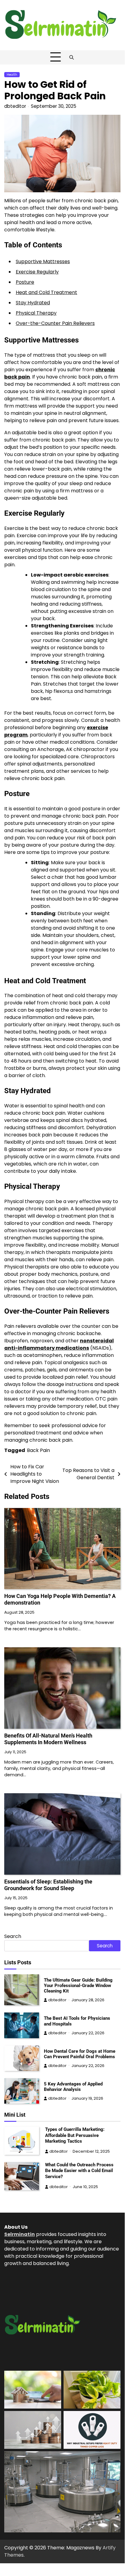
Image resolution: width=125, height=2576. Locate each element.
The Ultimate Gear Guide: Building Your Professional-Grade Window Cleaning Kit (78, 1986)
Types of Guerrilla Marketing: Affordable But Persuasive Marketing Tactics (75, 2135)
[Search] (72, 57)
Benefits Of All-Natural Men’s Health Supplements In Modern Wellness (48, 1739)
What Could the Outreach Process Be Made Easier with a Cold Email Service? (79, 2171)
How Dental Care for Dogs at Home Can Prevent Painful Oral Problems (80, 2054)
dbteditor (15, 106)
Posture (25, 282)
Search (13, 1936)
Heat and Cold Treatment (46, 292)
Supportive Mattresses (43, 261)
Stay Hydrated (33, 303)
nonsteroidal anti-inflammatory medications (59, 1344)
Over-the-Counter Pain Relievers (55, 323)
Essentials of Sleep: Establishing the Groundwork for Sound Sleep (48, 1885)
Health (12, 75)
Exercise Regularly (37, 272)
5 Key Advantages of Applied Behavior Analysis (73, 2087)
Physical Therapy (36, 313)
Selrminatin (20, 2234)
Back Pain (38, 1450)
